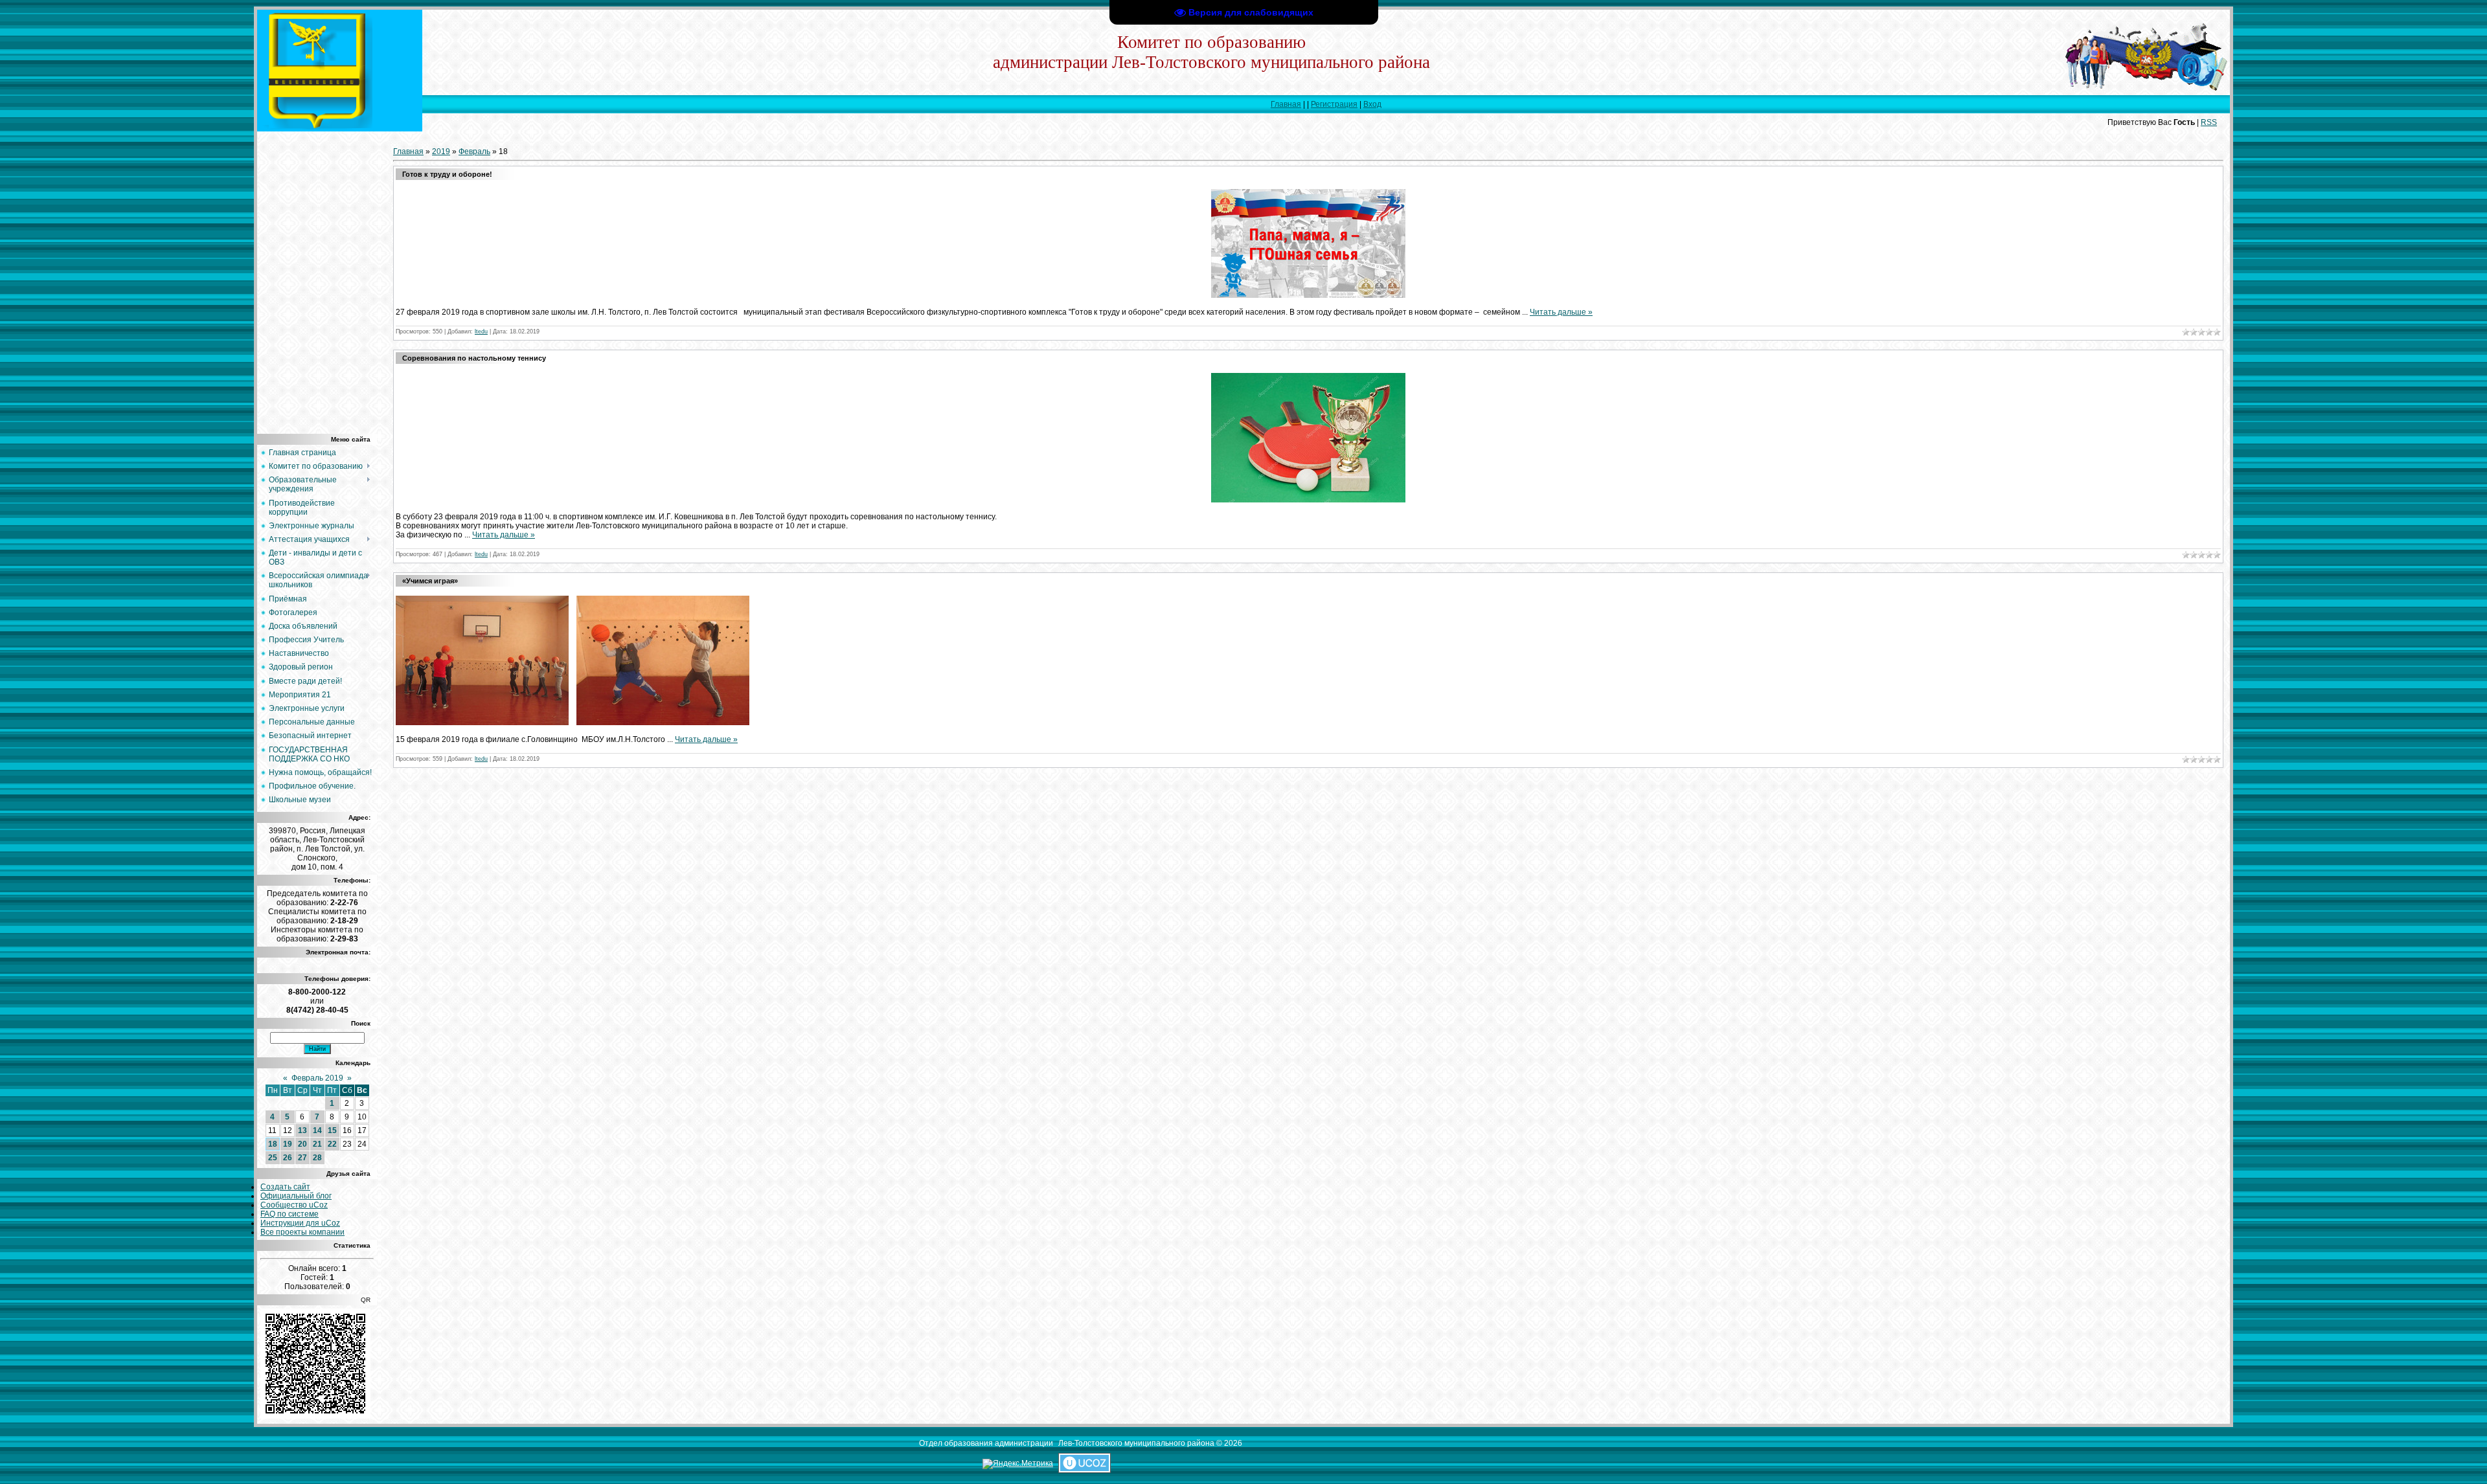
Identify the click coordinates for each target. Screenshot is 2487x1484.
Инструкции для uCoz (300, 1223)
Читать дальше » (1561, 312)
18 (273, 1144)
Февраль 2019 (317, 1078)
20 (302, 1144)
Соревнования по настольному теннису (474, 358)
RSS (2209, 122)
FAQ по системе (290, 1214)
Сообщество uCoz (294, 1205)
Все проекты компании (302, 1232)
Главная (1286, 104)
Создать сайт (285, 1187)
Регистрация (1334, 104)
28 (317, 1158)
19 (288, 1144)
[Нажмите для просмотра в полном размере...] (1308, 295)
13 (302, 1130)
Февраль (474, 152)
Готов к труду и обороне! (447, 174)
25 (273, 1158)
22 (332, 1144)
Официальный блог (296, 1196)
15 (332, 1130)
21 (317, 1144)
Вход (1372, 104)
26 (288, 1158)
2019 (441, 152)
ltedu (481, 332)
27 (302, 1158)
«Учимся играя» (430, 581)
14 (317, 1130)
